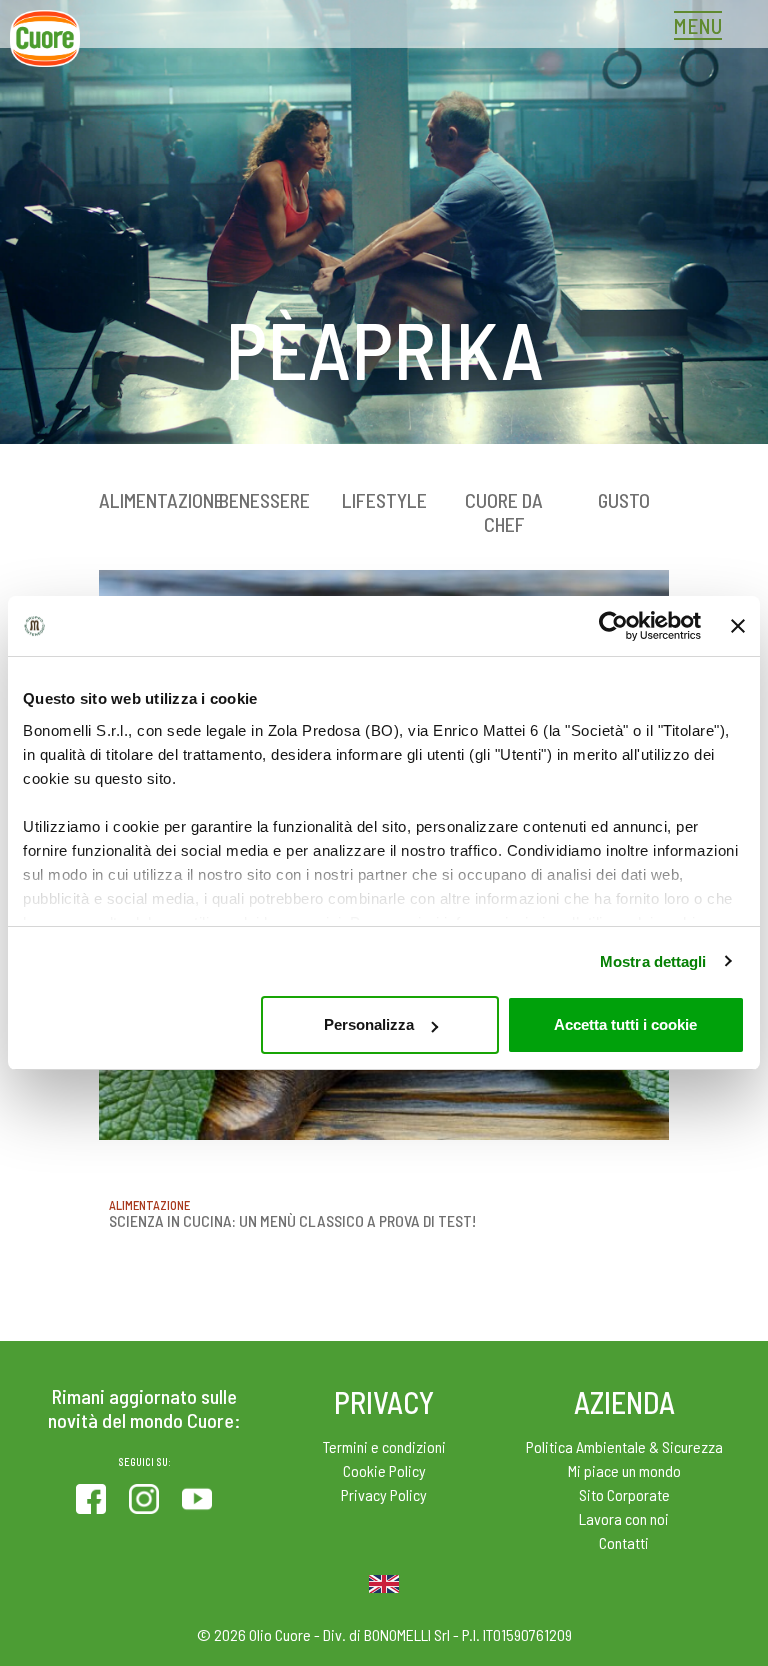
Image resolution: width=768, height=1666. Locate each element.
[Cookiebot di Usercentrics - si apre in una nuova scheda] (613, 626)
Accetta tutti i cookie (625, 1024)
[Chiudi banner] (738, 626)
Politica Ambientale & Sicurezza (624, 1446)
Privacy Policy (384, 1494)
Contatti (624, 1542)
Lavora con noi (624, 1518)
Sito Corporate (624, 1494)
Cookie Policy (384, 1470)
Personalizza (369, 1024)
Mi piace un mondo (624, 1470)
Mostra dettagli (653, 961)
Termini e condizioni (384, 1446)
